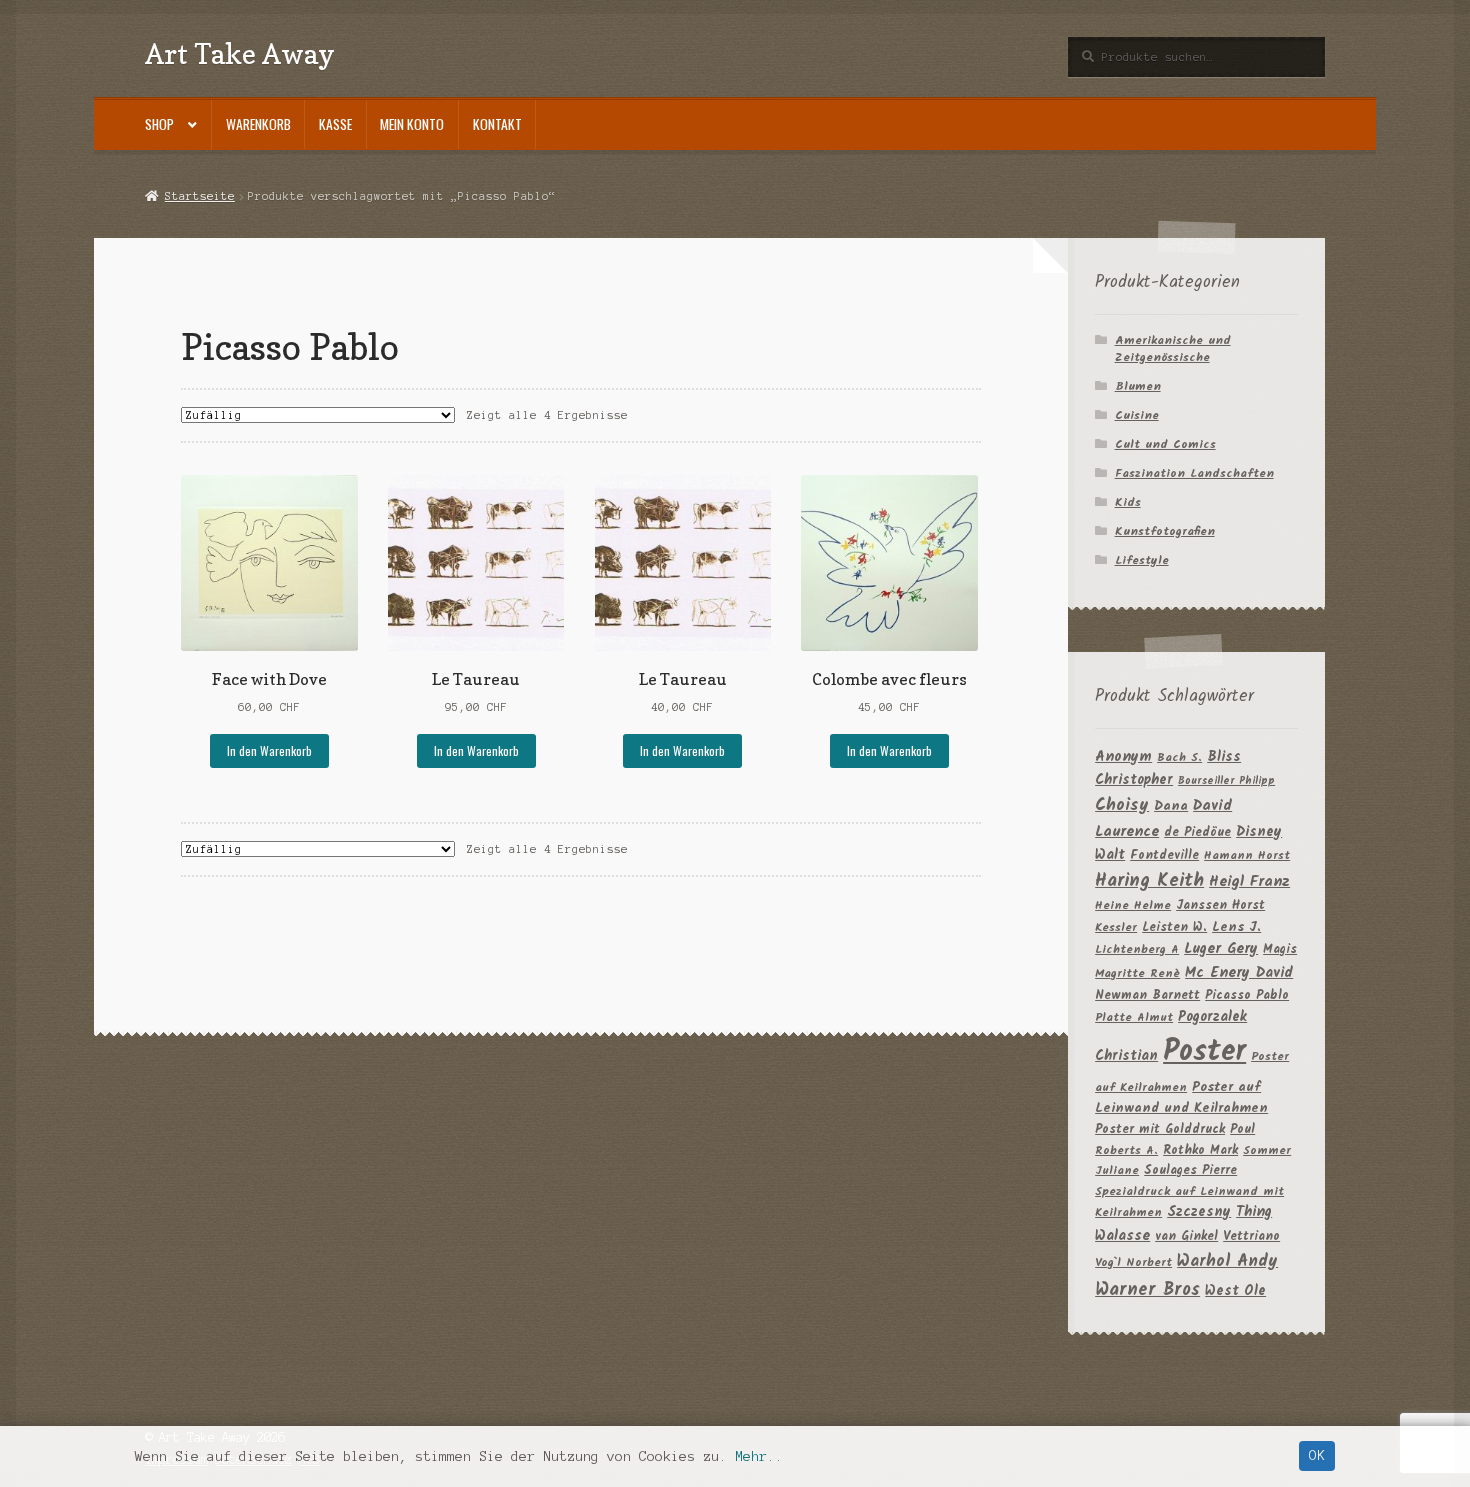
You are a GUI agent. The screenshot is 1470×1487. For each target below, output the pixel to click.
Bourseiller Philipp (1226, 781)
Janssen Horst (1220, 905)
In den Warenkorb (269, 750)
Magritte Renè (1137, 973)
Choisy (1122, 805)
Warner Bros (1147, 1290)
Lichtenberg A (1137, 949)
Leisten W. (1174, 927)
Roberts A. (1126, 1150)
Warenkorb (258, 124)
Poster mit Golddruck (1160, 1129)
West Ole (1235, 1291)
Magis (1280, 949)
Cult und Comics (1165, 444)
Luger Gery (1221, 949)
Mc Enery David (1239, 973)
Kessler (1116, 927)
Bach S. (1179, 757)
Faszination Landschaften (1194, 473)
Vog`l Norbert (1133, 1262)
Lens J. (1236, 927)
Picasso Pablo (1247, 995)
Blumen (1138, 386)
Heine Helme (1133, 905)
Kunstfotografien (1165, 531)
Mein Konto (412, 124)
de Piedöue (1197, 832)
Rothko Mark (1200, 1150)
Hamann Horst (1247, 855)
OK (1317, 1455)
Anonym (1123, 757)
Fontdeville (1164, 855)
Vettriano (1251, 1236)
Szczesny (1199, 1212)
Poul (1242, 1129)
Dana (1171, 806)
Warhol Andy (1227, 1261)
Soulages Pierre (1190, 1170)
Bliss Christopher (1168, 769)
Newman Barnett (1147, 995)
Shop (159, 124)
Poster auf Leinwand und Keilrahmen (1181, 1098)
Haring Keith (1149, 881)
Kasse (335, 124)
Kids (1128, 502)
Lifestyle (1142, 560)
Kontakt (497, 124)
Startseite (199, 196)
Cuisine (1137, 415)
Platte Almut (1134, 1017)
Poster (1204, 1052)
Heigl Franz (1249, 882)
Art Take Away (240, 53)
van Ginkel (1186, 1236)
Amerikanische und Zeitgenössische (1173, 349)
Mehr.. (759, 1456)
